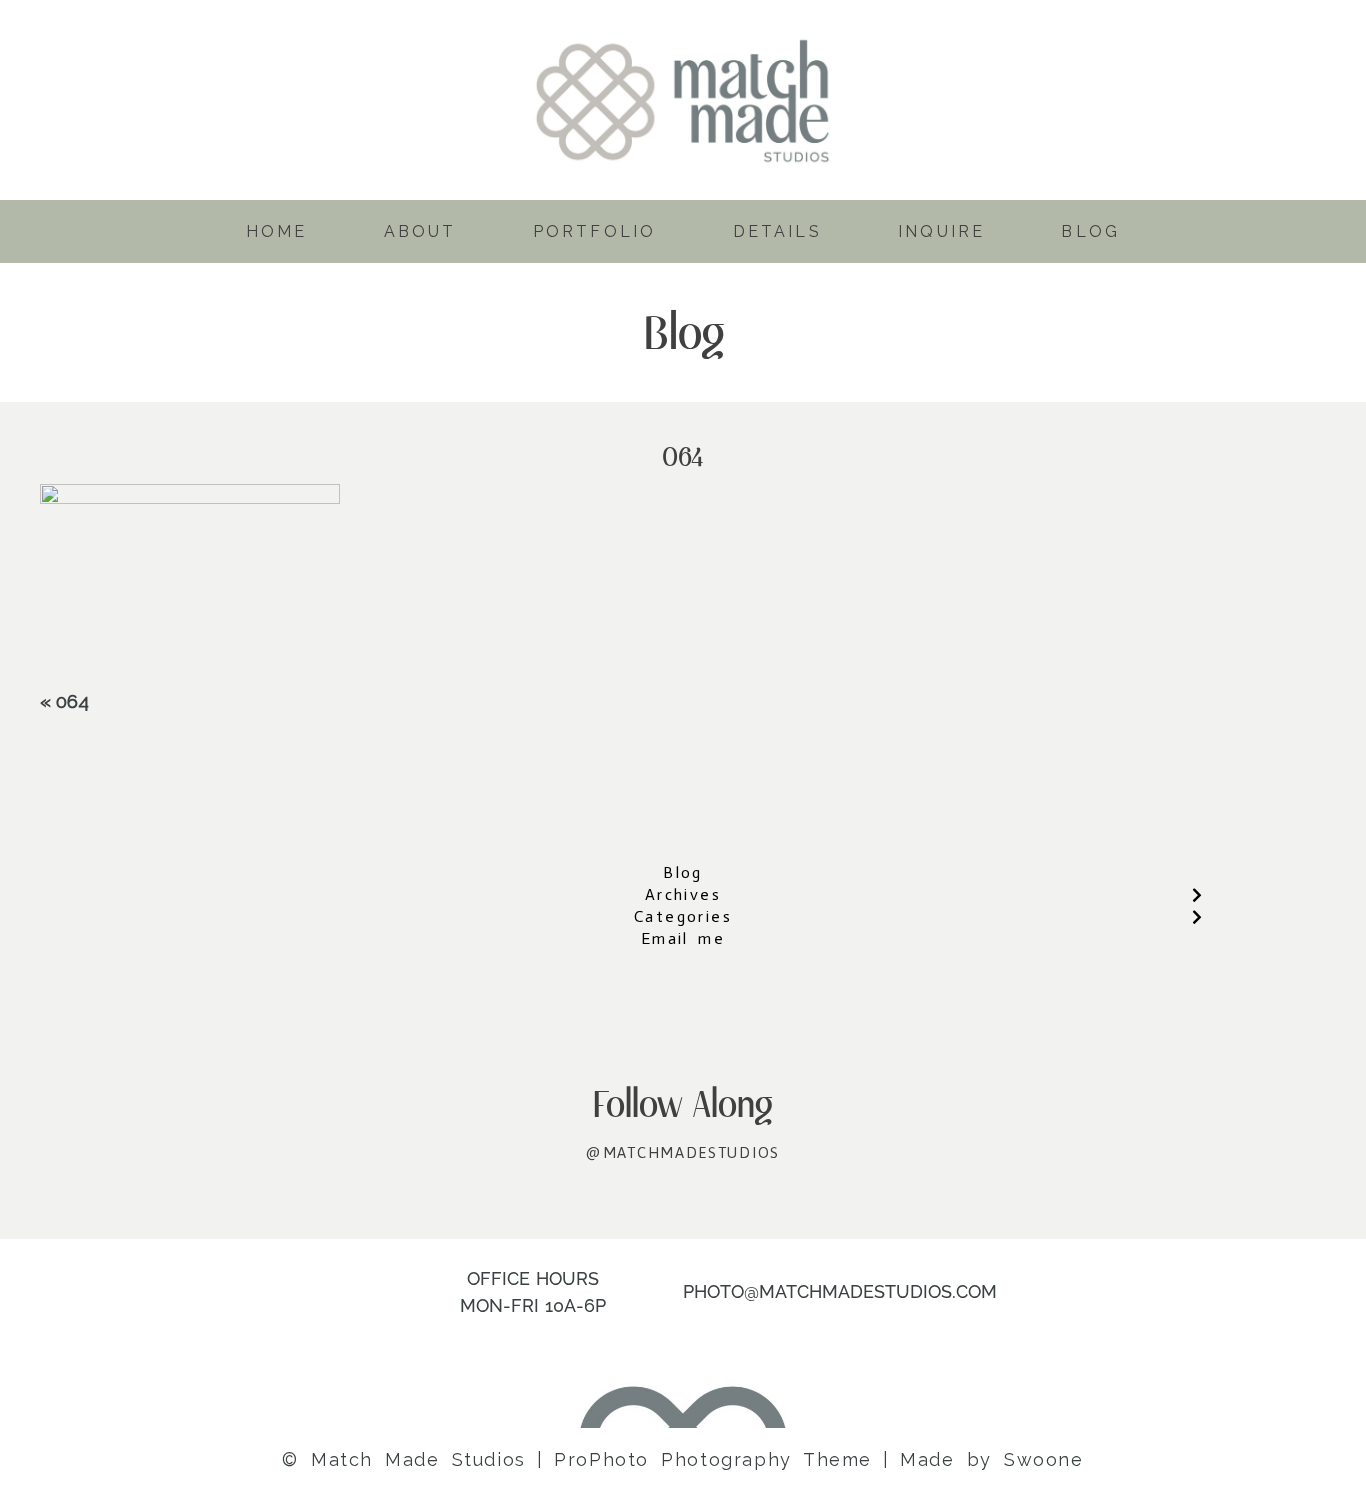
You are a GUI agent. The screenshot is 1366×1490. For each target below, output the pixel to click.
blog (1090, 231)
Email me (683, 938)
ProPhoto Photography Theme (713, 1459)
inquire (941, 231)
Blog (683, 872)
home (277, 231)
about (420, 231)
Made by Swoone (991, 1459)
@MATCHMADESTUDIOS (683, 1152)
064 (72, 701)
